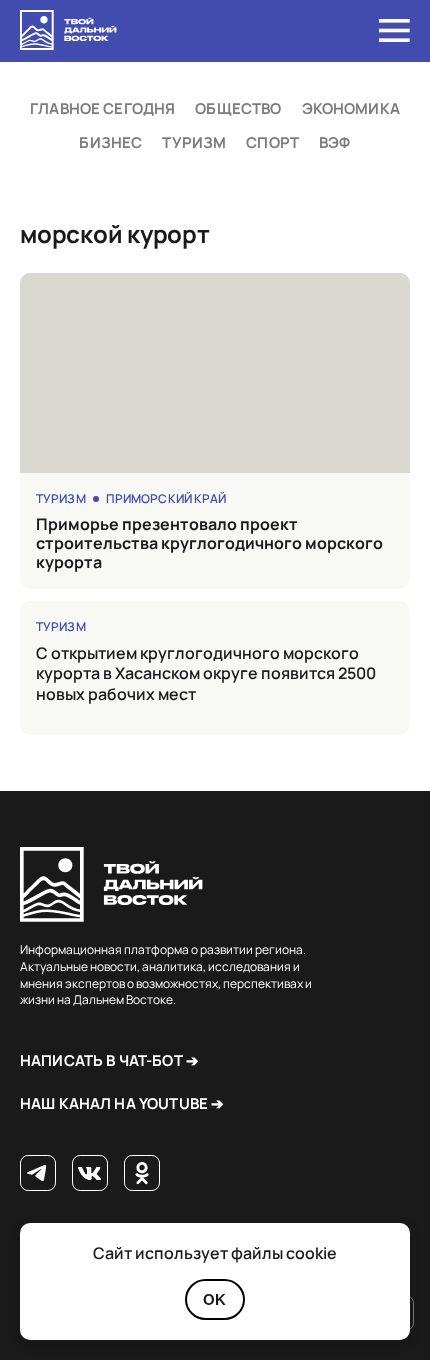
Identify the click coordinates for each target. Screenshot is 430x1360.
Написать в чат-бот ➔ (109, 1060)
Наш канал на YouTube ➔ (122, 1103)
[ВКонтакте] (90, 1174)
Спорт (272, 143)
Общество (238, 109)
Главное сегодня (102, 109)
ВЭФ (334, 143)
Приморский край (166, 498)
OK (214, 1299)
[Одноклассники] (142, 1174)
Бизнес (110, 143)
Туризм (194, 143)
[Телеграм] (38, 1174)
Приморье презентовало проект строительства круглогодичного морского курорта (209, 544)
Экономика (351, 109)
